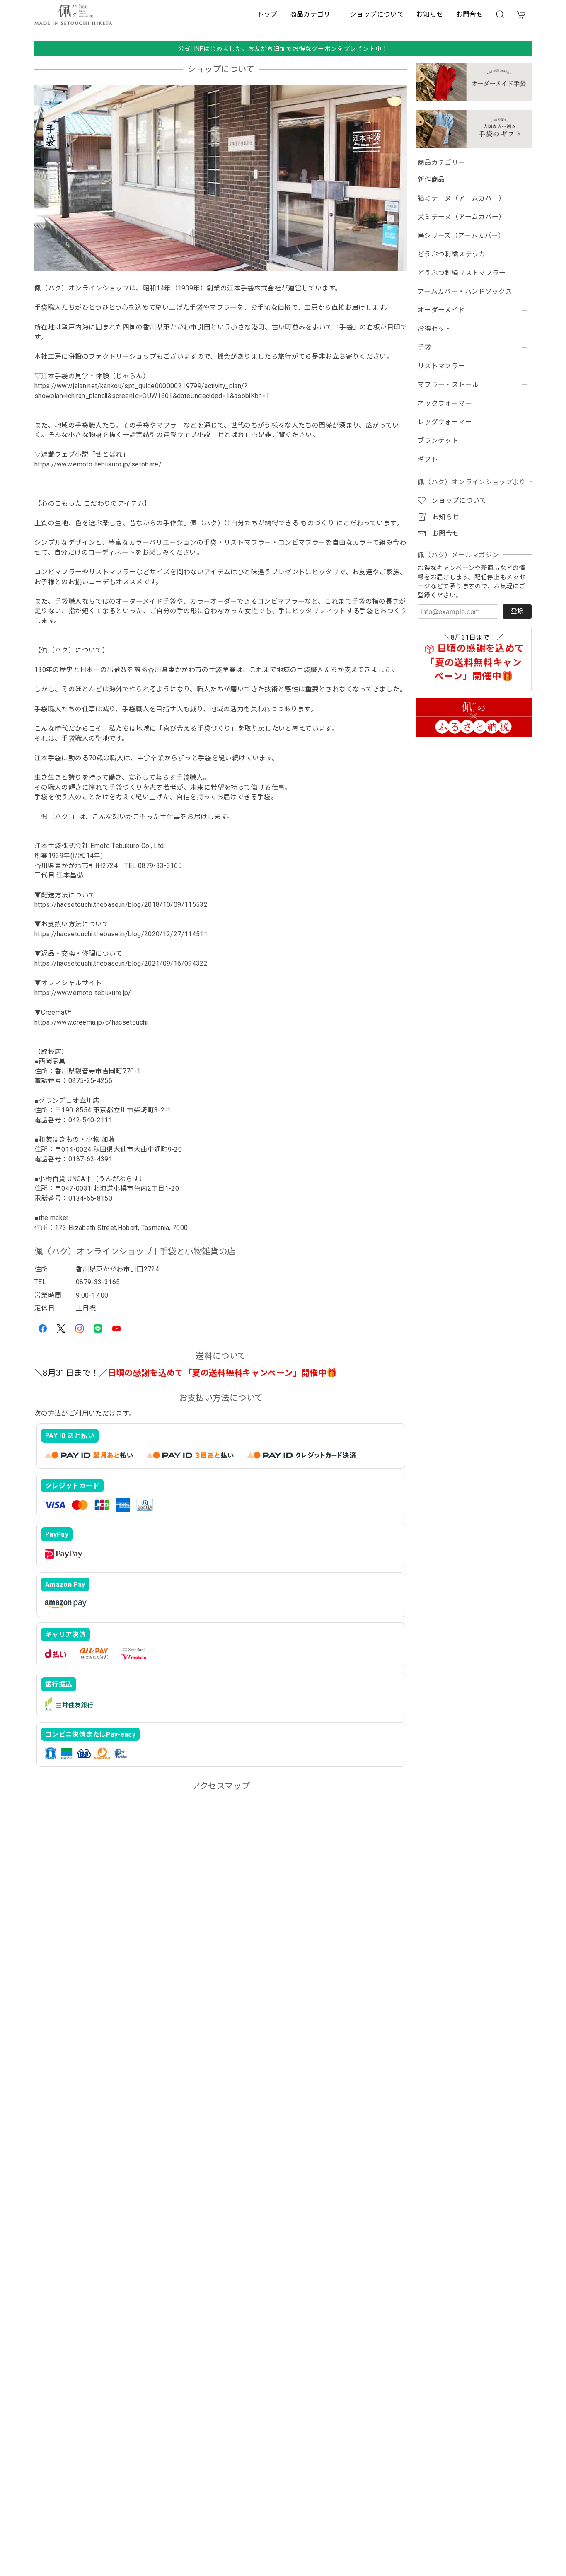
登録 (517, 611)
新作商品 (431, 180)
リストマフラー (441, 366)
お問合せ (470, 14)
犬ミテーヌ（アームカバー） (462, 217)
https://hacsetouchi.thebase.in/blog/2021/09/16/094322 (121, 963)
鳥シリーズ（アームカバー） (461, 236)
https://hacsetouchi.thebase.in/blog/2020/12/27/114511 (121, 934)
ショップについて (377, 14)
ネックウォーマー (445, 404)
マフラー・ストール (448, 385)
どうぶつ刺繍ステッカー (455, 254)
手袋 (424, 348)
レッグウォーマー (445, 422)
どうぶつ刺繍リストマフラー (462, 273)
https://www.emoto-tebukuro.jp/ (83, 993)
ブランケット (438, 441)
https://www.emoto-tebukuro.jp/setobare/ (98, 464)
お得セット (435, 329)
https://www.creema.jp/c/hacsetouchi (91, 1022)
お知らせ (430, 14)
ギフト (428, 459)
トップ (267, 14)
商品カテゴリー (314, 14)
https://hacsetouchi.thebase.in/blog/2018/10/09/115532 (121, 905)
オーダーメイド (441, 310)
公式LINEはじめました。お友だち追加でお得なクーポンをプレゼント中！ (283, 49)
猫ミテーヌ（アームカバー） (462, 198)
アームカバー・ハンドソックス (465, 292)
